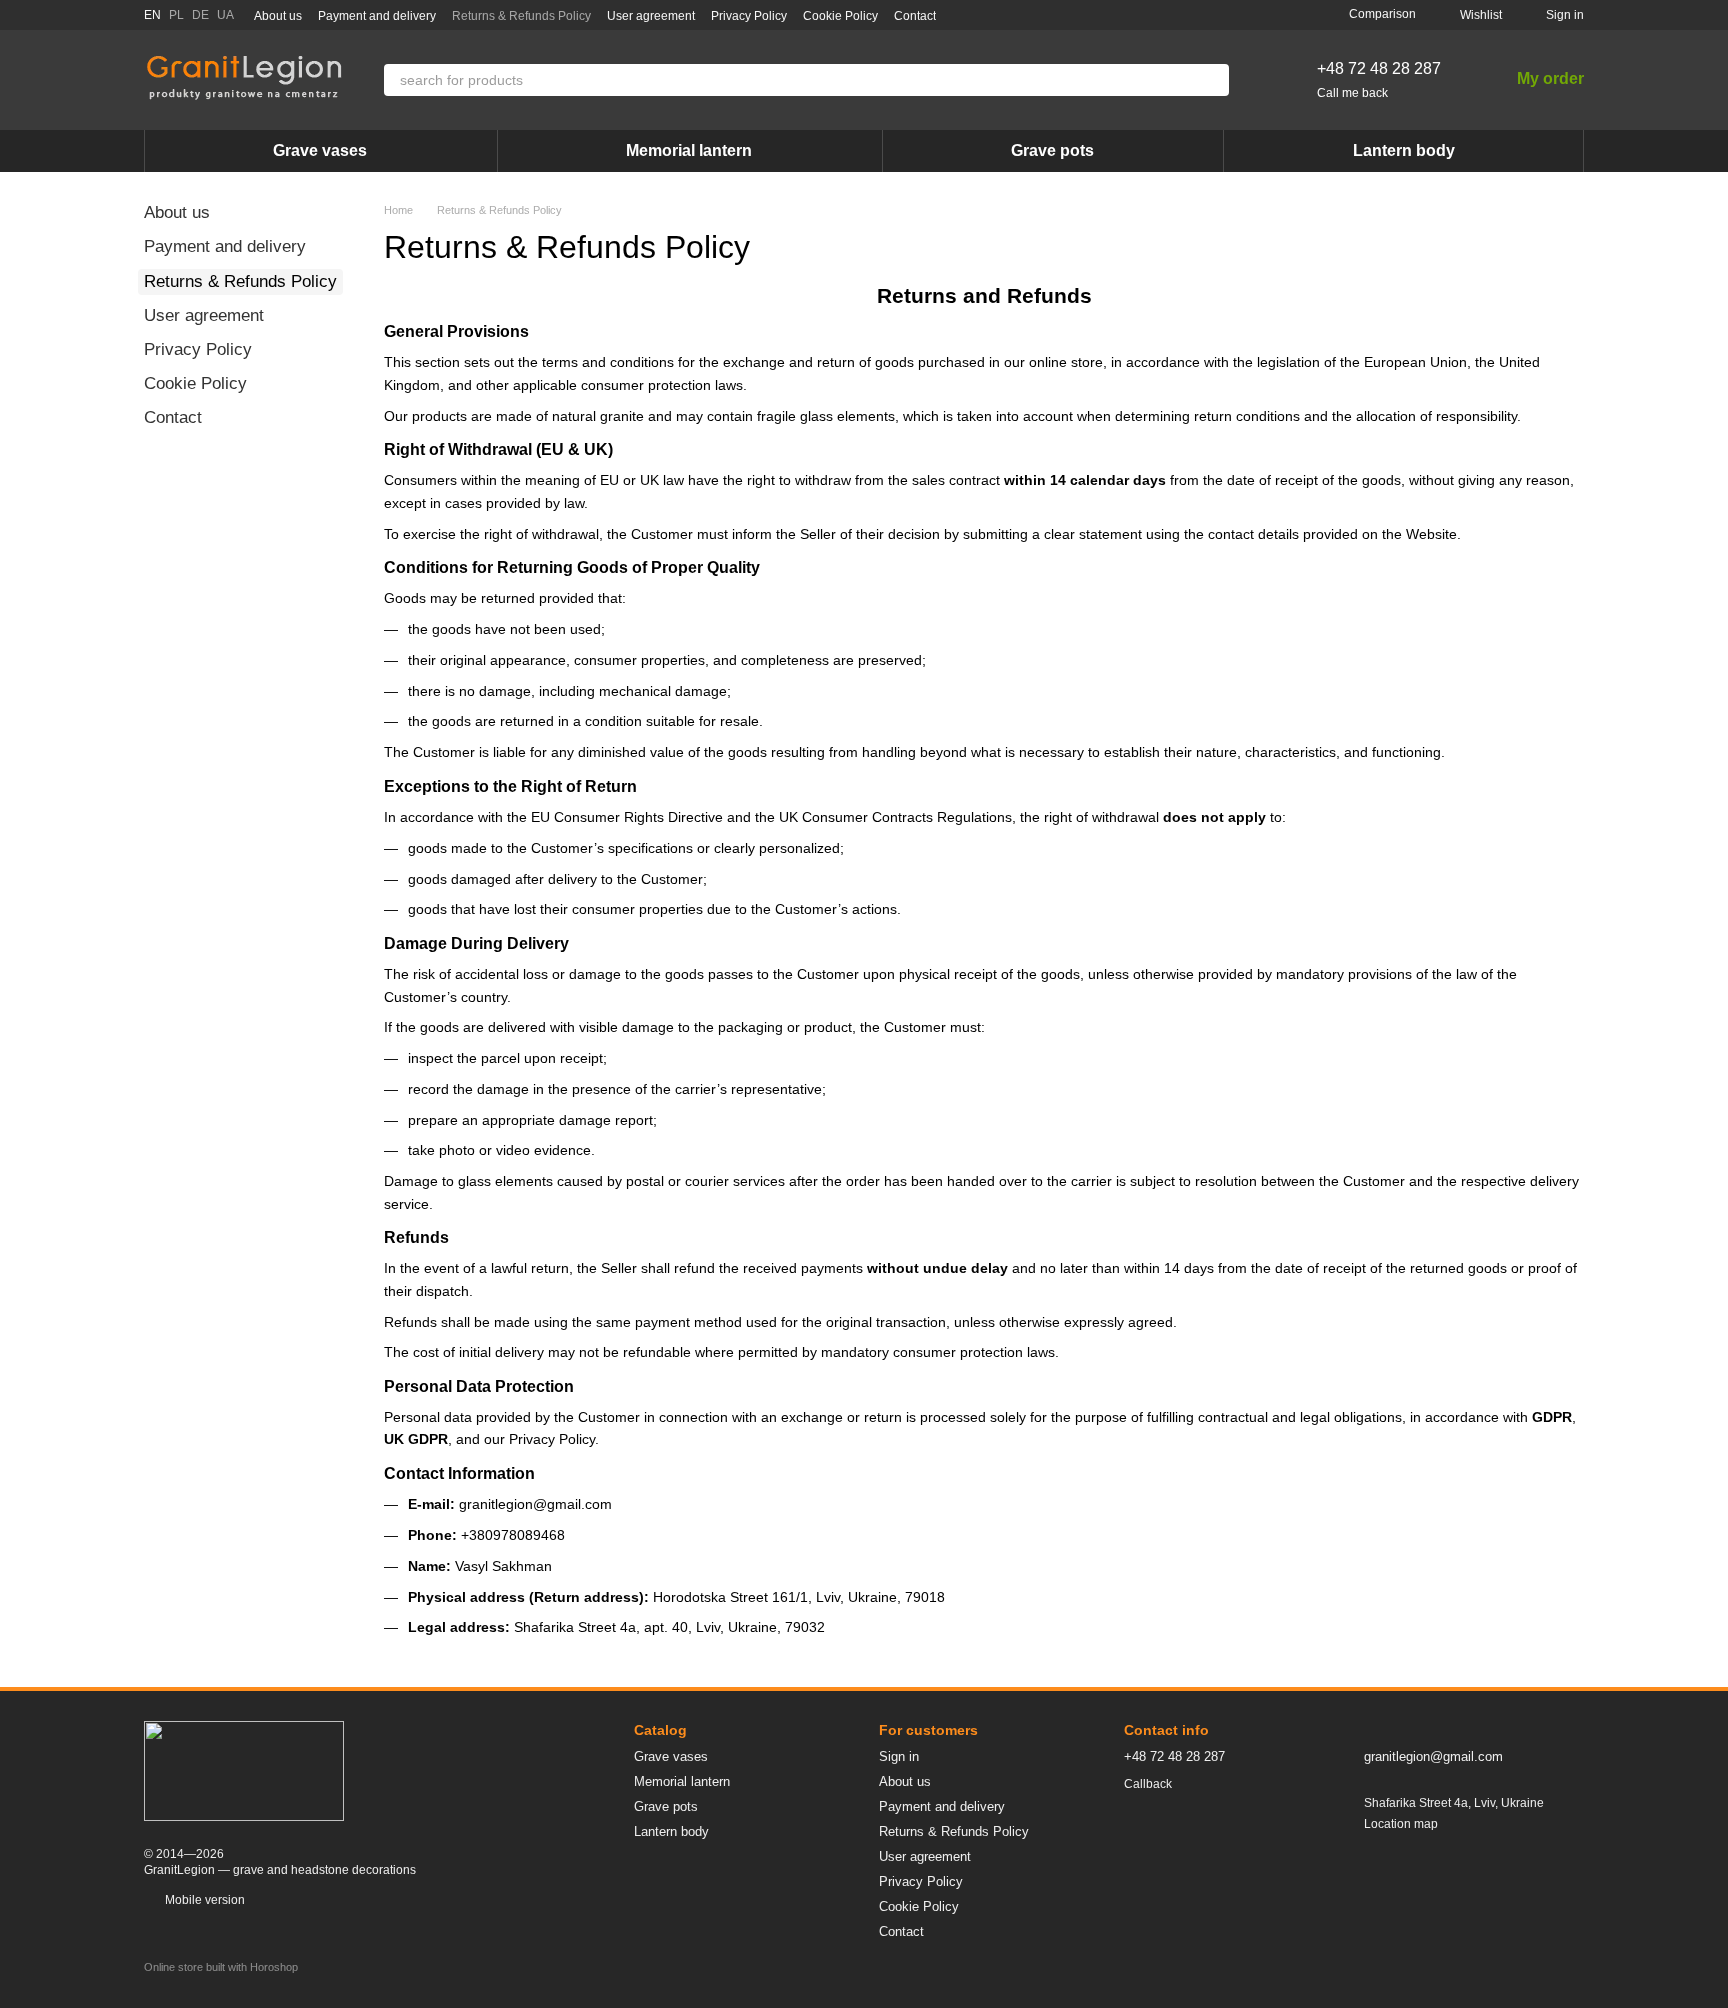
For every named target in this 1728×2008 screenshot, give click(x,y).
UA (225, 15)
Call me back (1352, 93)
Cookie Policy (840, 16)
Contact (915, 16)
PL (176, 15)
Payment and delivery (377, 16)
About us (278, 16)
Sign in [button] (899, 1756)
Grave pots (1052, 150)
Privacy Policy (749, 16)
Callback (1148, 1784)
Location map (1401, 1824)
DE (200, 15)
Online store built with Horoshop (221, 1967)
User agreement (651, 16)
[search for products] (1213, 80)
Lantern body (1404, 150)
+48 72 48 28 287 (1379, 68)
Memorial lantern (689, 150)
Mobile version (203, 1900)
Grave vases (320, 150)
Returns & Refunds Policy (521, 16)
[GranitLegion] (244, 1770)
